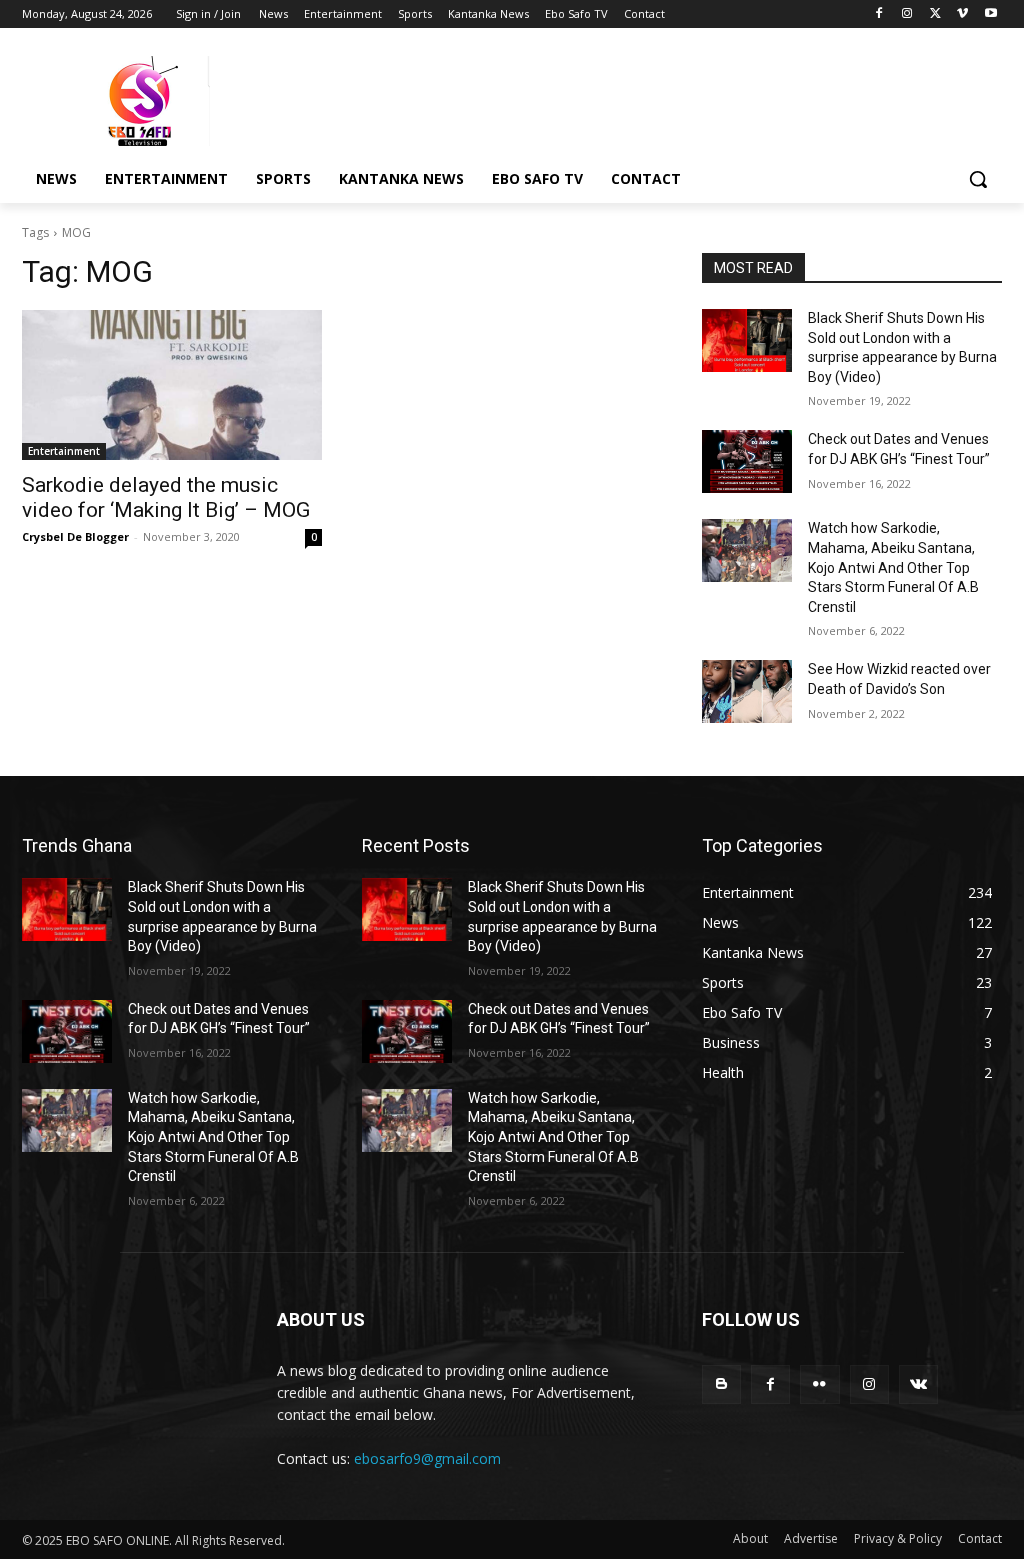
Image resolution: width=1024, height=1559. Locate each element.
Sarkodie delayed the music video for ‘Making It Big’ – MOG (166, 497)
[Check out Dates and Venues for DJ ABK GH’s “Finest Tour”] (747, 461)
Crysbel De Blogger (75, 536)
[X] (935, 14)
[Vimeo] (962, 14)
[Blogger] (721, 1384)
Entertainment (64, 451)
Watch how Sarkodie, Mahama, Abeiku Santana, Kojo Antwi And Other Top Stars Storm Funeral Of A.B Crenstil (893, 567)
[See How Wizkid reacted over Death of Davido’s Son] (747, 691)
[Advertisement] (491, 99)
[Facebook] (879, 14)
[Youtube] (990, 14)
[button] (978, 179)
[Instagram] (907, 14)
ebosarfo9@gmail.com (427, 1458)
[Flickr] (819, 1384)
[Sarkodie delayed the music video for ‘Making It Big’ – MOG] (172, 385)
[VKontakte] (918, 1384)
